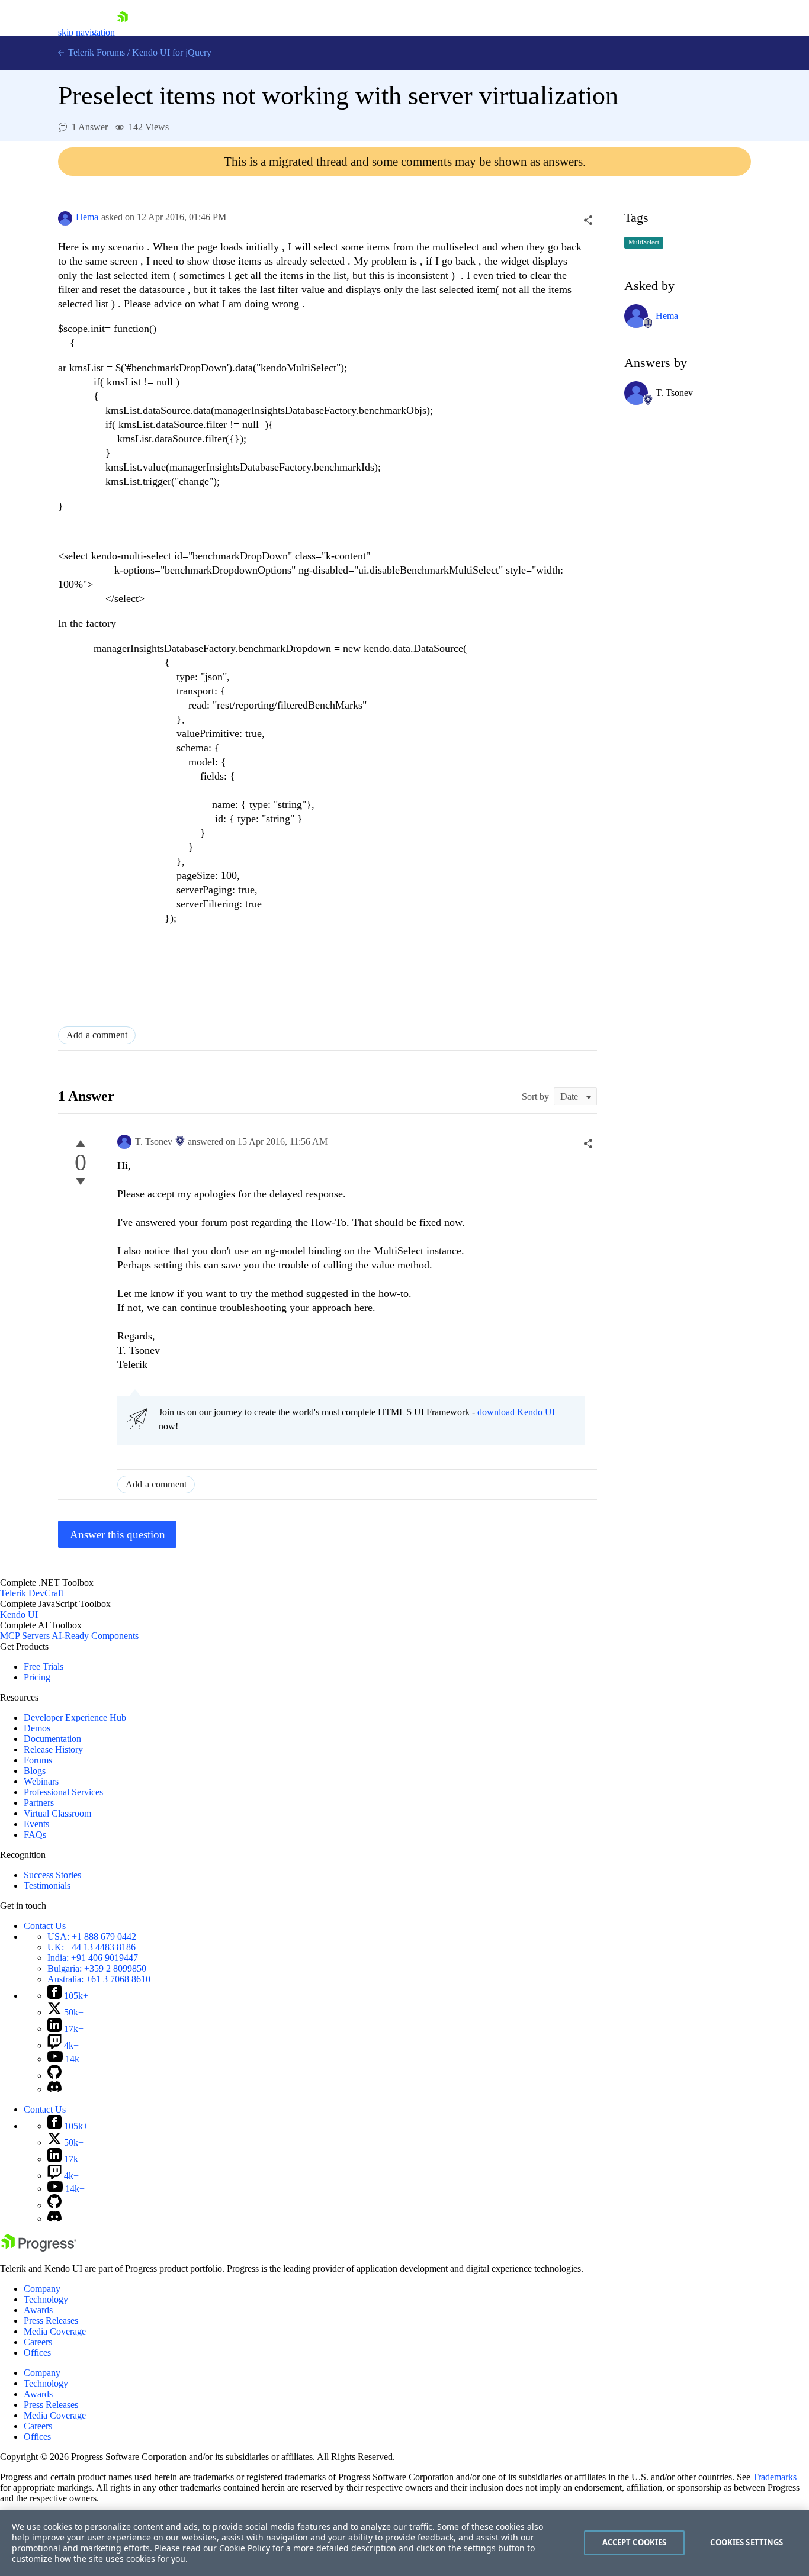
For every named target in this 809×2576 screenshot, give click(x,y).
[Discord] (54, 2089)
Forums (38, 1760)
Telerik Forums (95, 52)
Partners (39, 1803)
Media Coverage (55, 2331)
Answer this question (118, 1535)
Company (42, 2289)
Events (36, 1824)
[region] (404, 2543)
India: (93, 1958)
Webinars (41, 1781)
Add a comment (97, 1035)
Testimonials (47, 1886)
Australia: (99, 1979)
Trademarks (775, 2477)
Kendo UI (19, 1614)
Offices (37, 2353)
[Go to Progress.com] (38, 2248)
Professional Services (63, 1792)
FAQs (35, 1835)
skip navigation (86, 32)
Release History (53, 1749)
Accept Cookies (635, 2542)
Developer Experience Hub (75, 1717)
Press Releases (51, 2321)
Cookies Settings (747, 2542)
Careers (38, 2342)
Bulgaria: (97, 1968)
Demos (37, 1728)
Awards (38, 2310)
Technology (46, 2299)
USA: (92, 1936)
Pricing (37, 1677)
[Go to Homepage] (123, 32)
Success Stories (52, 1875)
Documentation (52, 1739)
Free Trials (44, 1667)
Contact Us (45, 1926)
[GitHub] (54, 2076)
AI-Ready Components (95, 1636)
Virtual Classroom (57, 1813)
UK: (92, 1947)
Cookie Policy (245, 2548)
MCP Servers (25, 1636)
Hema (87, 217)
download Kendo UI (516, 1412)
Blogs (35, 1771)
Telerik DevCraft (32, 1593)
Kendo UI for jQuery (172, 52)
